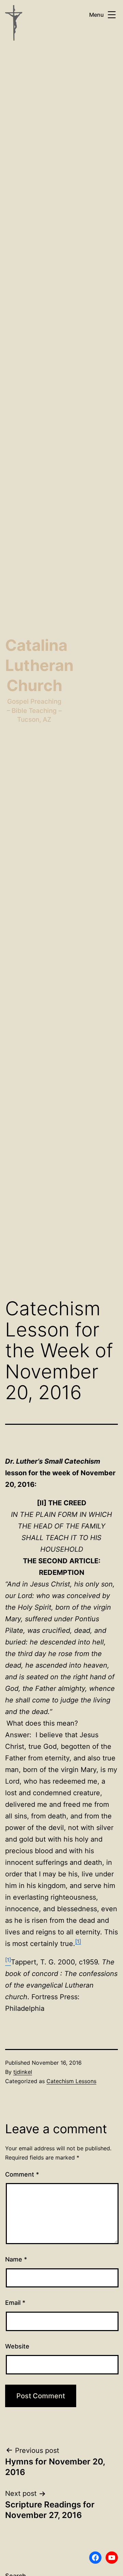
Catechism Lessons (71, 2081)
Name (16, 2259)
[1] (78, 1941)
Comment (22, 2174)
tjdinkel (23, 2072)
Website (17, 2346)
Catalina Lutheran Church (39, 665)
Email (15, 2303)
